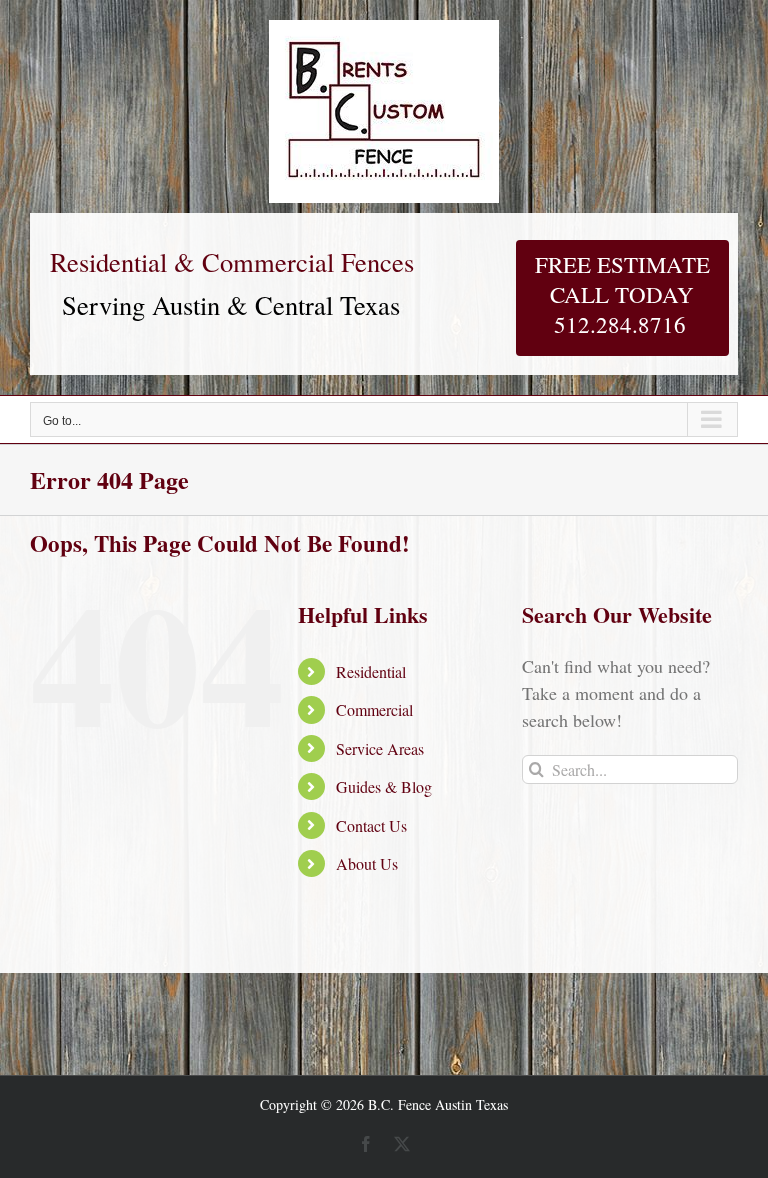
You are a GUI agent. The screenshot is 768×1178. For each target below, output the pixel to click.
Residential (371, 671)
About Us (367, 863)
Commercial (374, 709)
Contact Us (371, 825)
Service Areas (380, 748)
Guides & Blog (384, 786)
